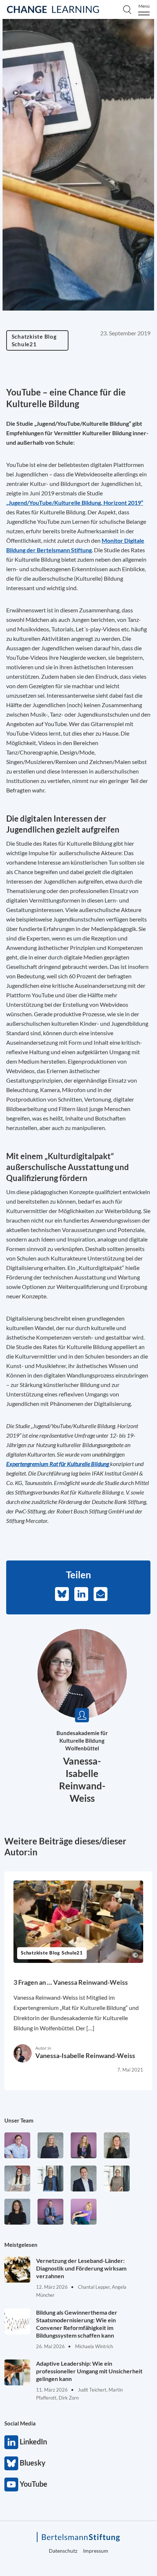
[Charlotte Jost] (84, 2145)
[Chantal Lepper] (17, 2179)
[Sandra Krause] (117, 2145)
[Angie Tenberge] (17, 2212)
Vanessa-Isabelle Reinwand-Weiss (85, 2055)
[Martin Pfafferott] (84, 2179)
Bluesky (11, 2463)
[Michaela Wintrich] (84, 2212)
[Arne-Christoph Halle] (17, 2145)
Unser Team (19, 2120)
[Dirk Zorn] (50, 2212)
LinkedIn (11, 2442)
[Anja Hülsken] (50, 2145)
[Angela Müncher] (50, 2179)
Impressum (96, 2551)
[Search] (127, 9)
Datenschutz (63, 2551)
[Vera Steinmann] (117, 2179)
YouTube (11, 2485)
